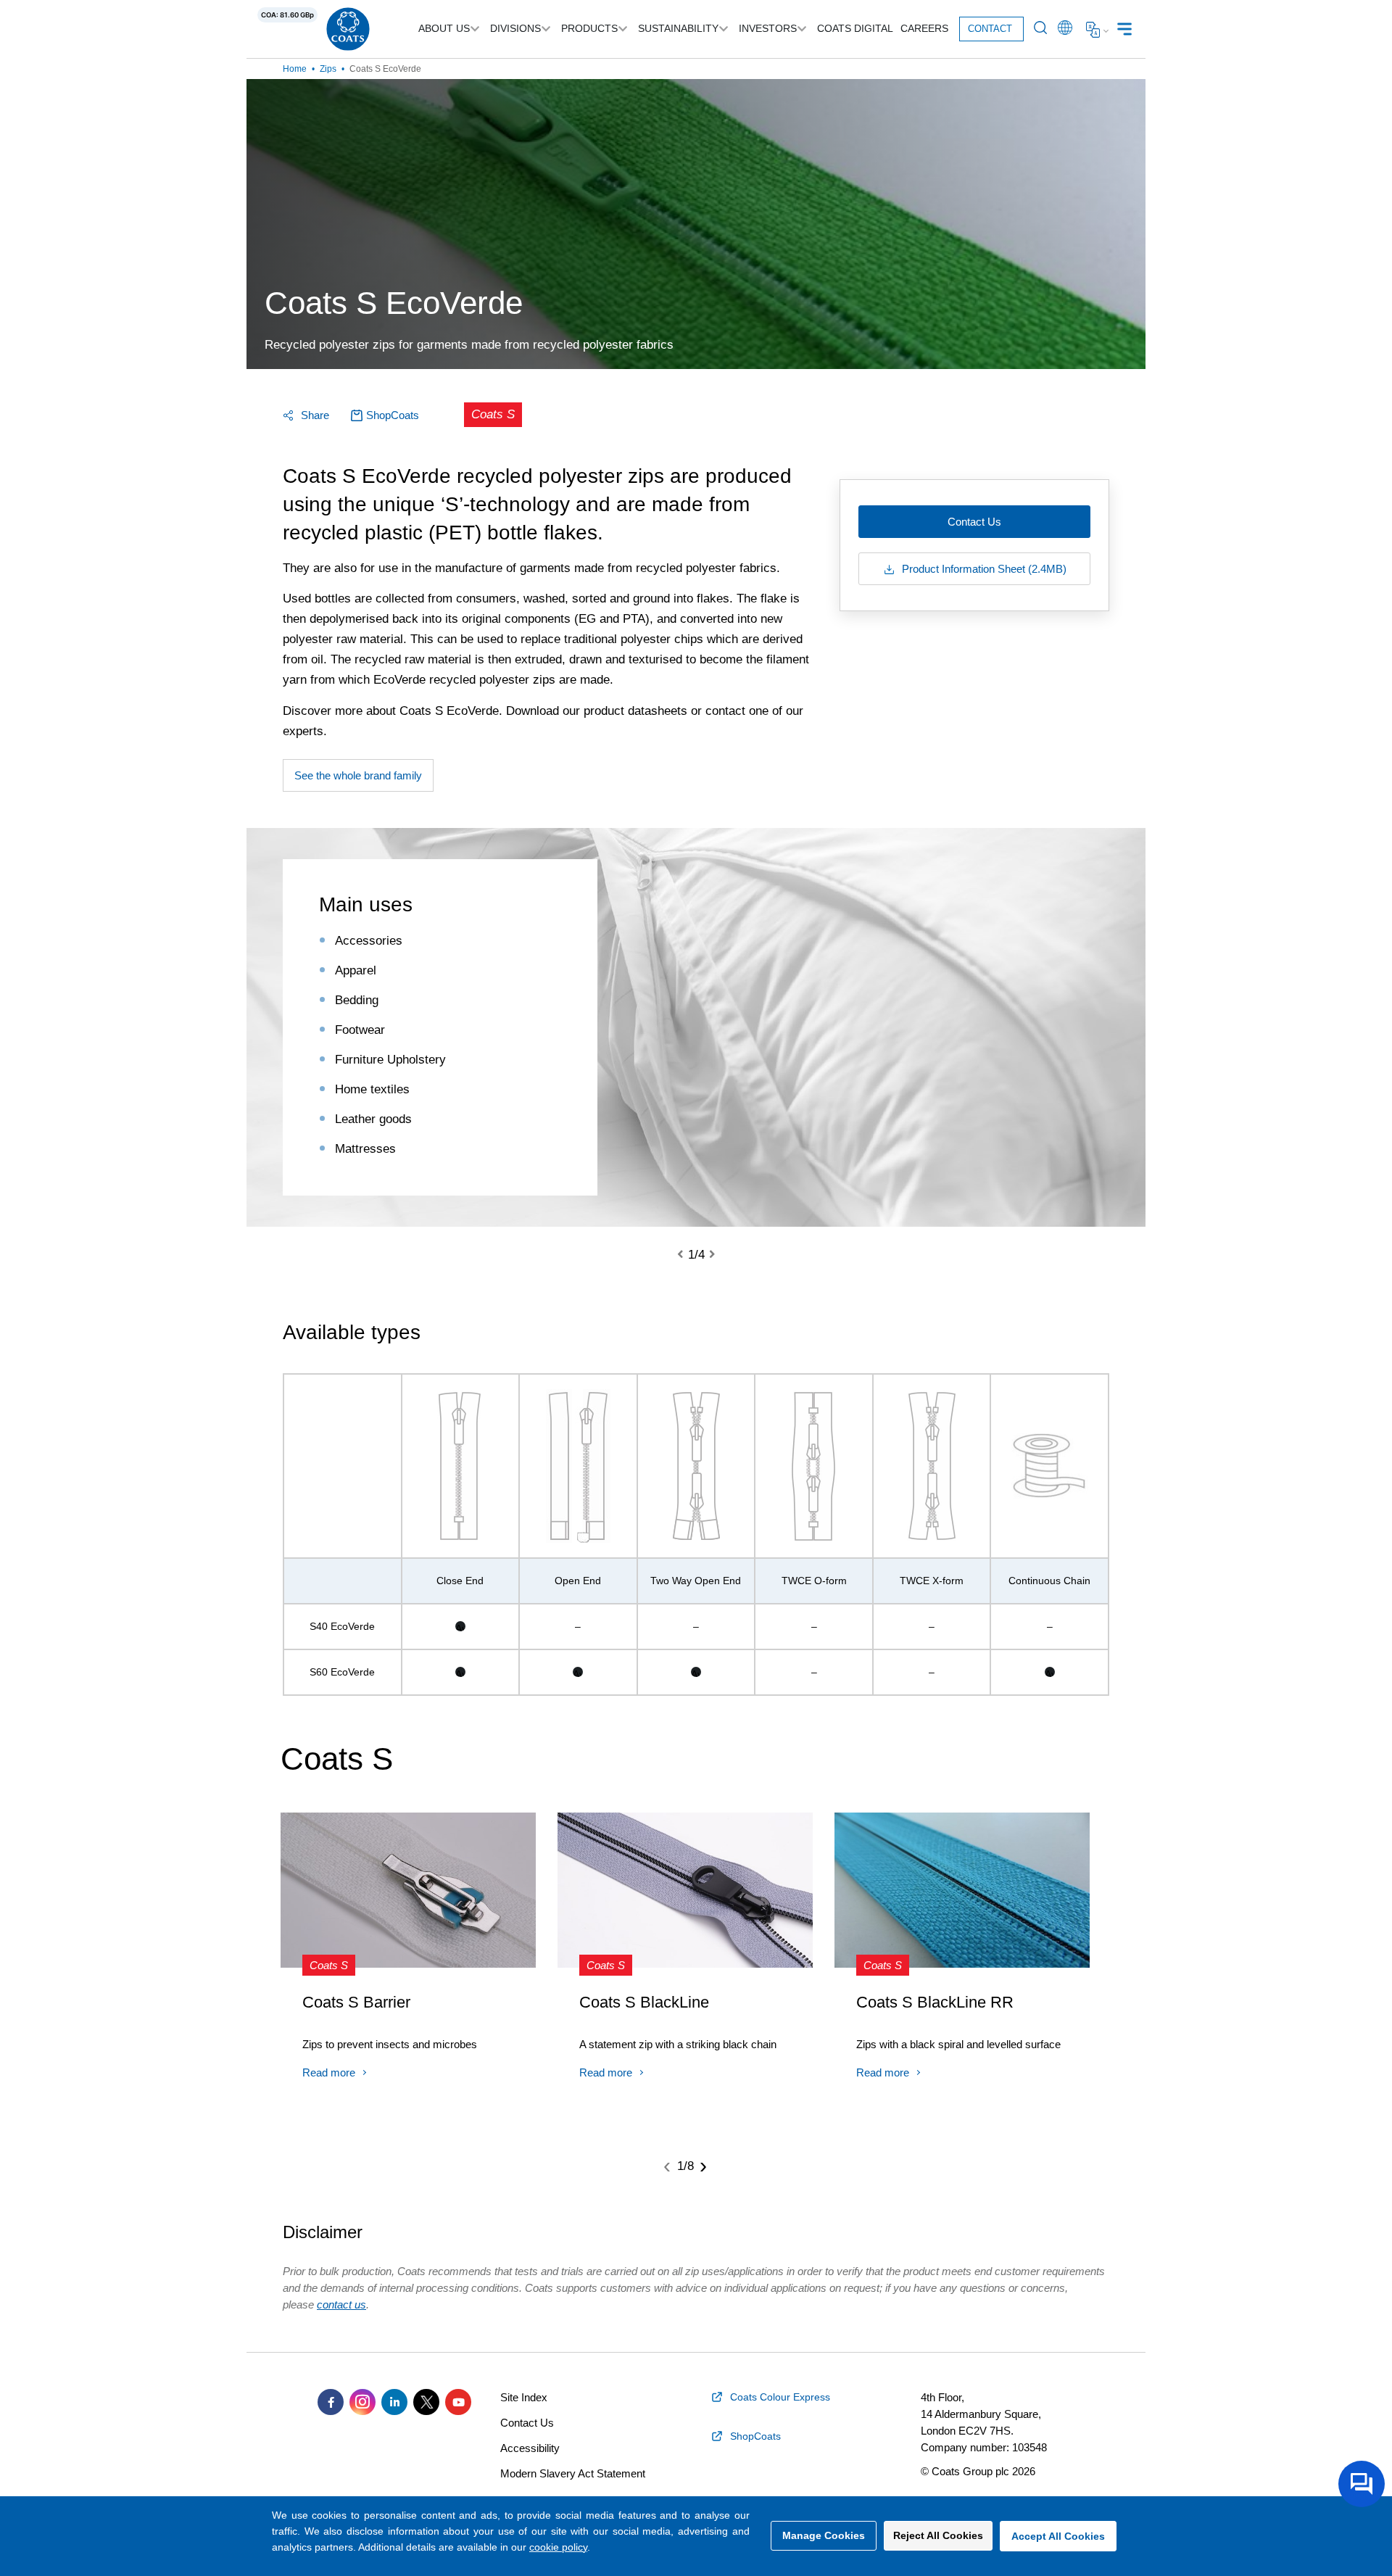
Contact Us (974, 522)
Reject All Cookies (938, 2535)
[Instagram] (362, 2402)
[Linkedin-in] (394, 2402)
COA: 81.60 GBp (287, 15)
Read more (329, 2072)
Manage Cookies (824, 2535)
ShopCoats (393, 415)
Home (295, 69)
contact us (341, 2304)
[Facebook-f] (331, 2402)
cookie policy (558, 2547)
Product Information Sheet (983, 569)
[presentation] (689, 1255)
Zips (328, 69)
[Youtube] (458, 2402)
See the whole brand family (358, 775)
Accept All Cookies (1058, 2536)
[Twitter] (426, 2402)
